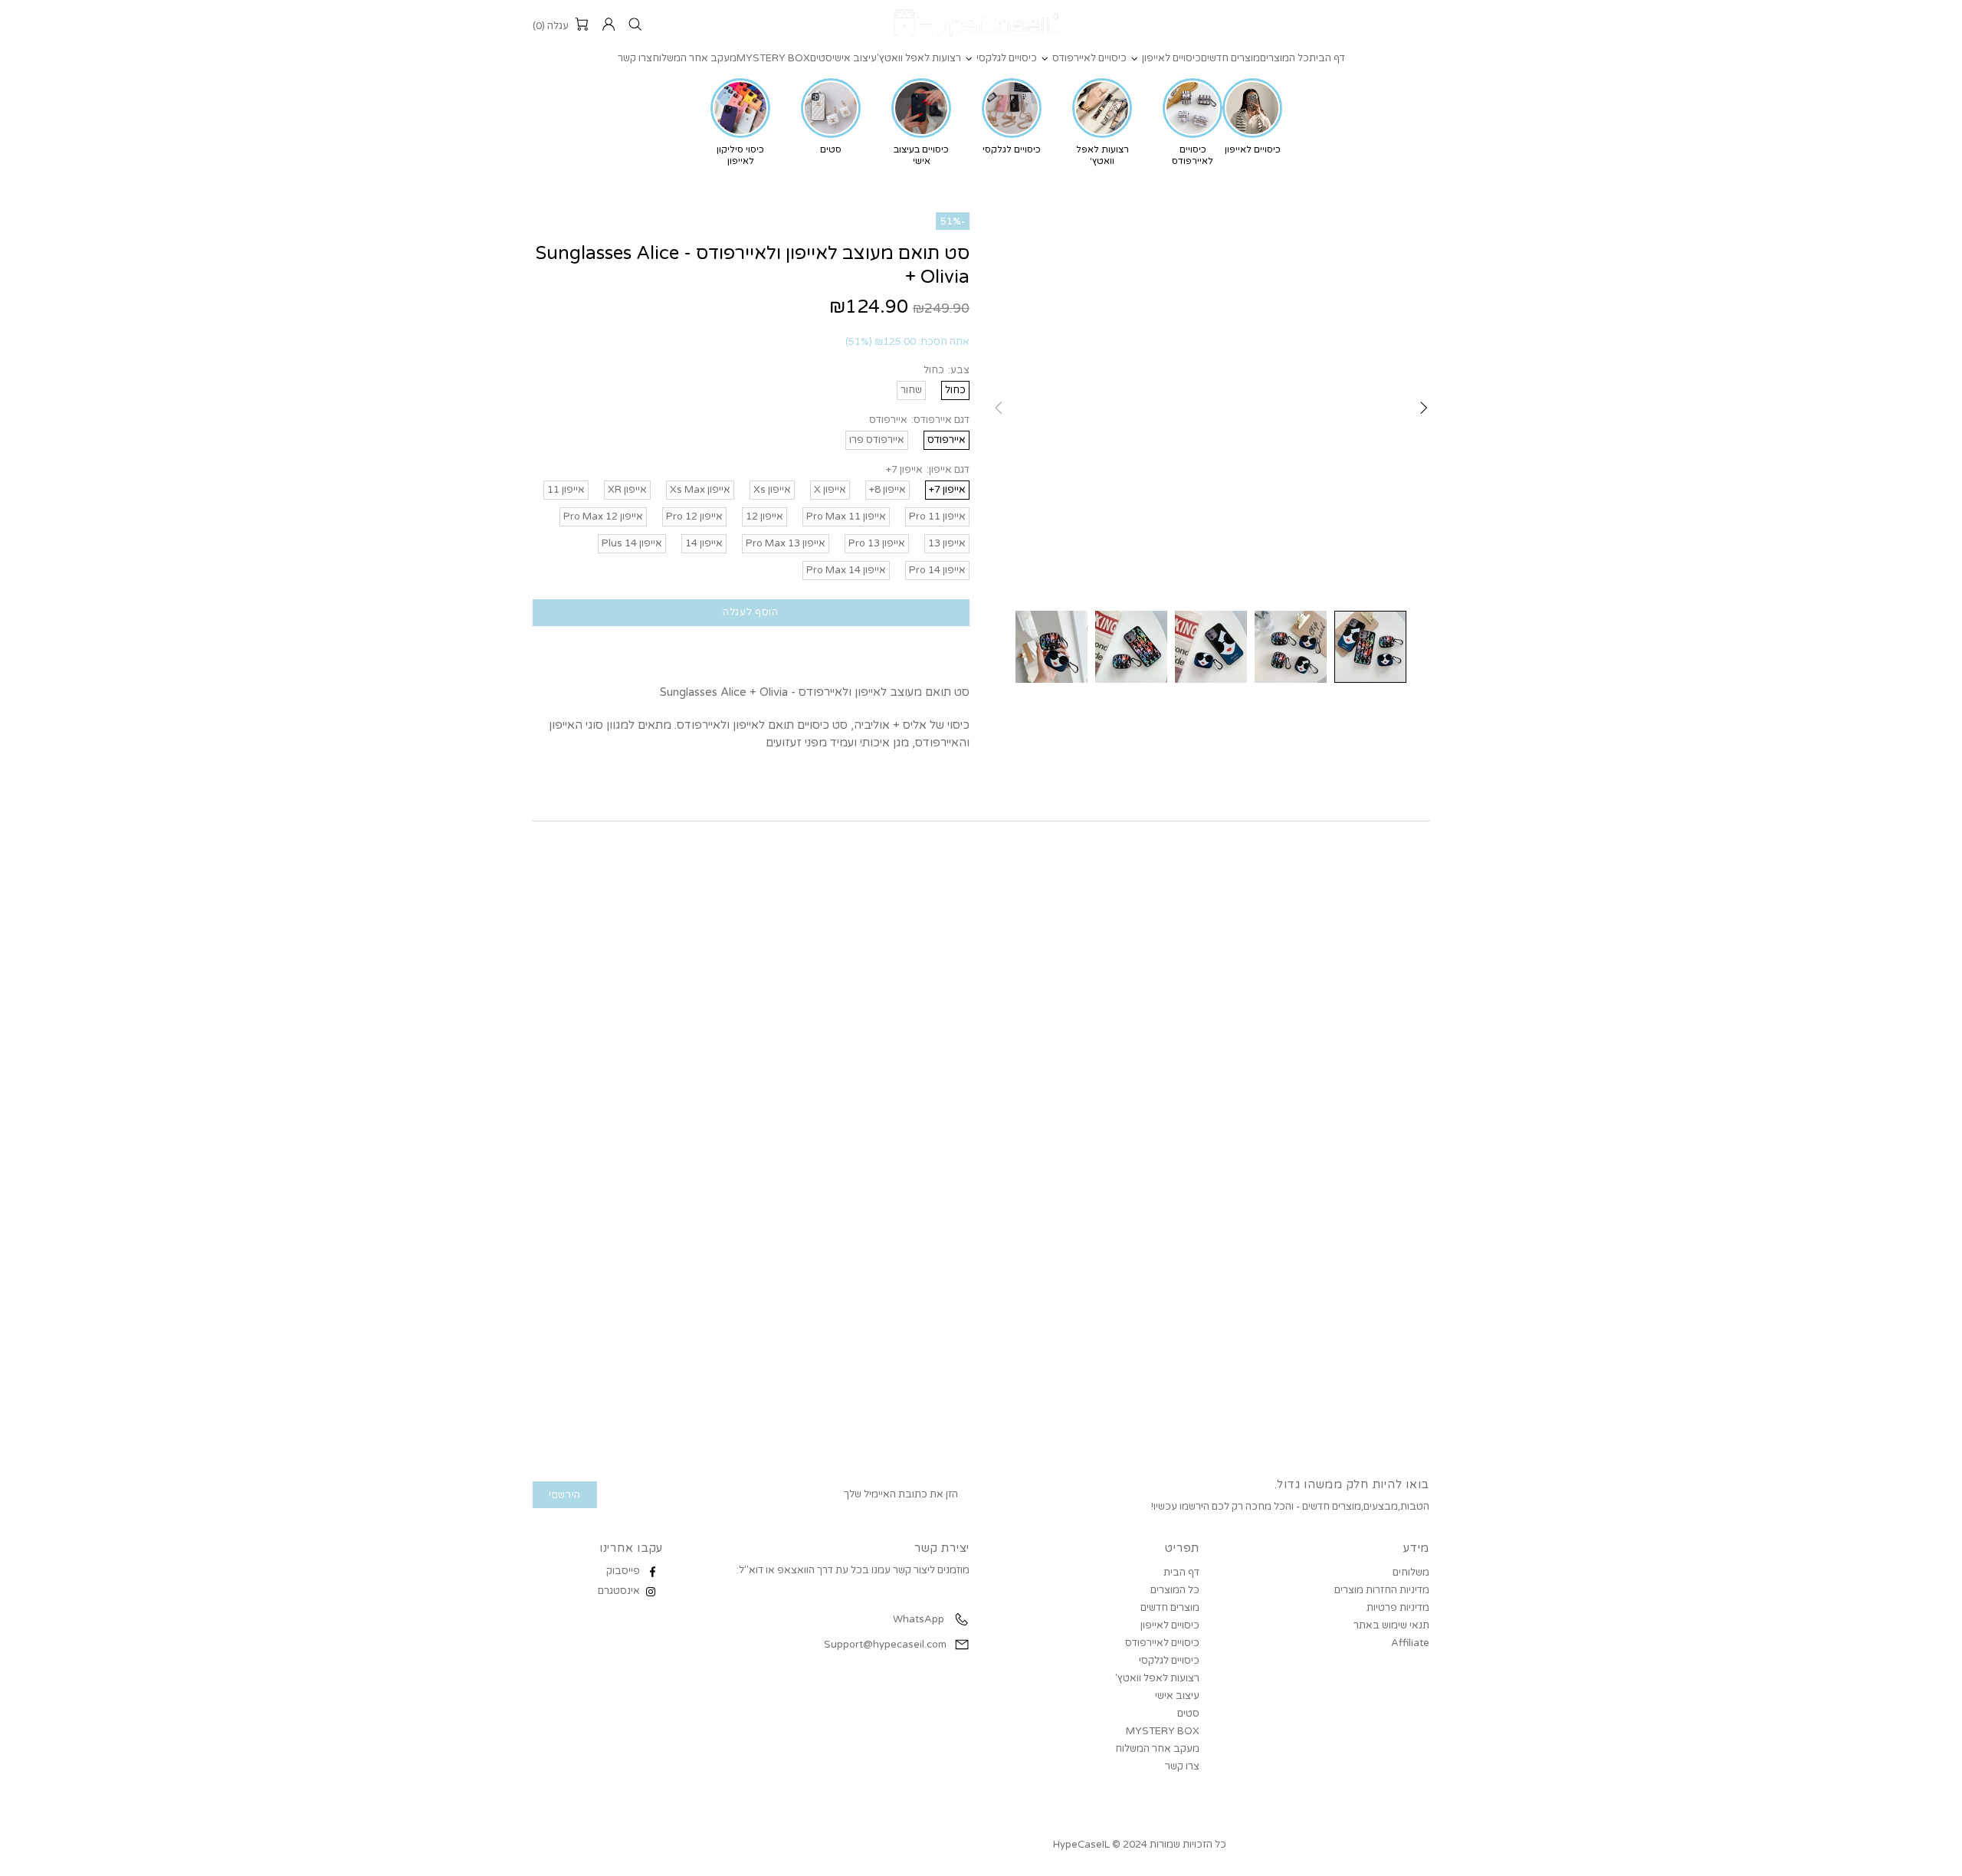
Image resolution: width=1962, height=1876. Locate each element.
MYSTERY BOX (1163, 1731)
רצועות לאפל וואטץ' (1157, 1678)
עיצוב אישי (1177, 1696)
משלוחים (1411, 1573)
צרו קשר (1182, 1766)
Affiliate (1410, 1643)
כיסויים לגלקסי (1169, 1661)
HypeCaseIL (981, 25)
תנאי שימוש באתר (1391, 1625)
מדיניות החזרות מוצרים (1382, 1590)
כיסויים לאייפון (1170, 1625)
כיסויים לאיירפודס (1162, 1643)
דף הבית (1181, 1573)
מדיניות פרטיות (1398, 1608)
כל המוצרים (1175, 1590)
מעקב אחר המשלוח (1157, 1749)
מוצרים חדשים (1170, 1608)
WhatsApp (917, 1619)
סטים (1188, 1714)
